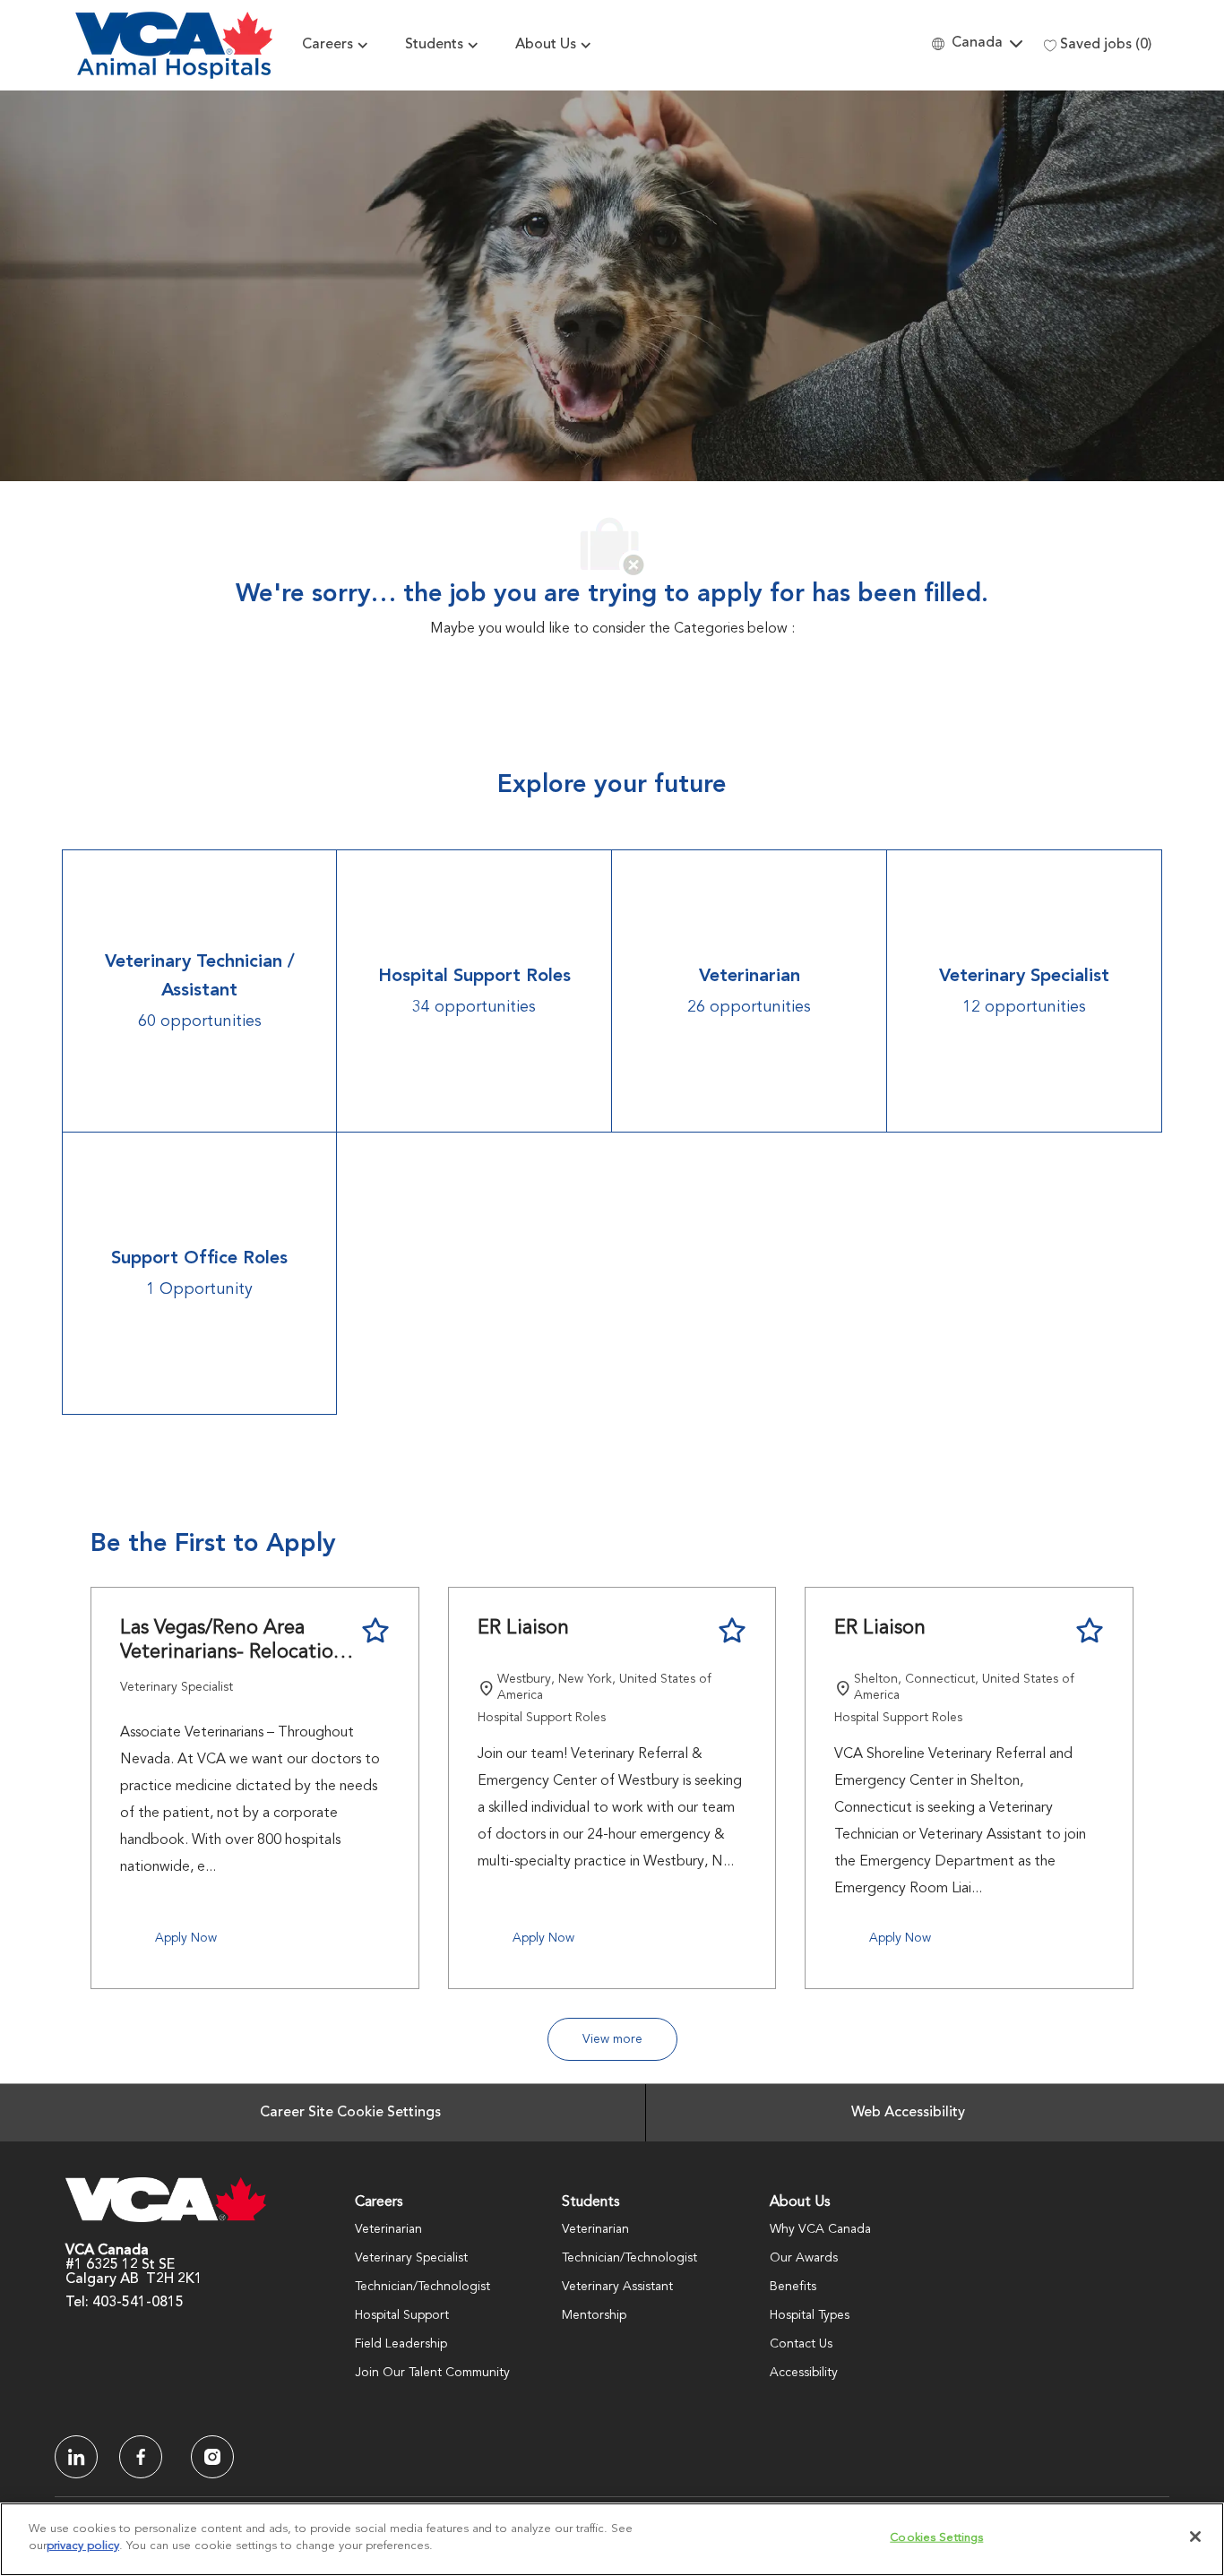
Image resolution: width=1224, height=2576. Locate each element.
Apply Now (186, 1938)
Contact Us (801, 2344)
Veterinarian (388, 2229)
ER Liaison (523, 1628)
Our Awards (804, 2258)
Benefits (793, 2287)
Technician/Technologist (422, 2287)
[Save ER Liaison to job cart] (732, 1631)
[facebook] (76, 2457)
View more (612, 2039)
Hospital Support (402, 2315)
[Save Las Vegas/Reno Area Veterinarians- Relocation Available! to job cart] (375, 1631)
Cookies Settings (936, 2538)
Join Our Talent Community (432, 2373)
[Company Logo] (174, 45)
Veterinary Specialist (411, 2258)
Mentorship (594, 2315)
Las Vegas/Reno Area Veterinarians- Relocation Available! (233, 1642)
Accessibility (804, 2373)
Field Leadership (401, 2344)
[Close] (1195, 2537)
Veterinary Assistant (617, 2287)
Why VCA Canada (820, 2229)
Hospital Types (810, 2315)
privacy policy (83, 2546)
